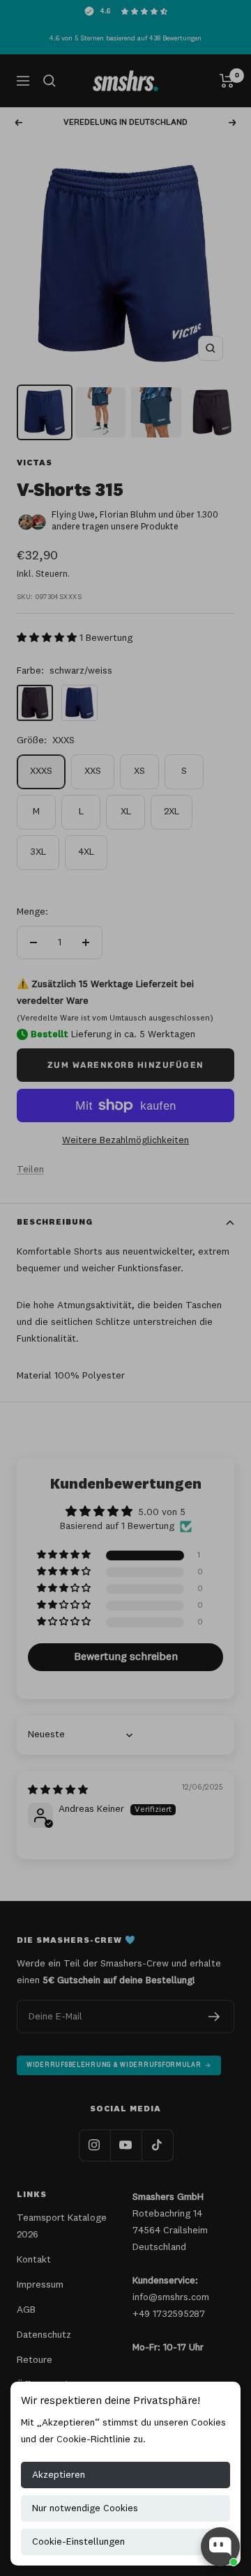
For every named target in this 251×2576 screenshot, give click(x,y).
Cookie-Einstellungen (78, 2542)
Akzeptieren (59, 2475)
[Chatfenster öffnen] (220, 2547)
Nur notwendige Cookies (85, 2508)
